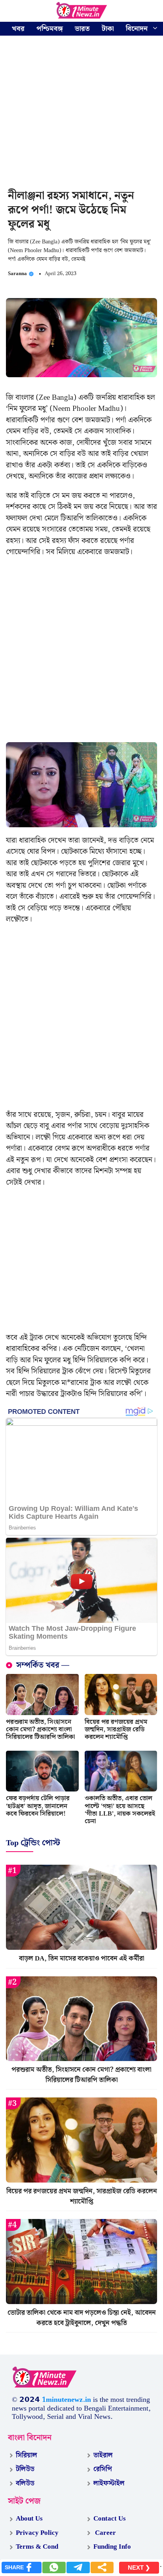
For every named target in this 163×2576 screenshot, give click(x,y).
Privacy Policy (37, 2533)
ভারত (82, 29)
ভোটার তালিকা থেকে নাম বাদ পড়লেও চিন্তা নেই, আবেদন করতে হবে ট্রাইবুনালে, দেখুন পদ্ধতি (82, 2318)
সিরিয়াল (27, 2455)
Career (105, 2533)
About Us (29, 2519)
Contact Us (110, 2519)
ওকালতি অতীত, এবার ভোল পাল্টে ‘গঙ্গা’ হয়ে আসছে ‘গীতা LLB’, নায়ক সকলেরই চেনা (120, 1810)
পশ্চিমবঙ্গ (50, 29)
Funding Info (112, 2547)
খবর (18, 29)
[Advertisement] (81, 114)
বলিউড (25, 2483)
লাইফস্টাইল (109, 2483)
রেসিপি (103, 2469)
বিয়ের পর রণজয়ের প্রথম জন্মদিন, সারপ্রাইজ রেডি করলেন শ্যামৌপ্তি (116, 1730)
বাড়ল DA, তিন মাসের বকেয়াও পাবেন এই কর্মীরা (82, 1959)
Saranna (17, 274)
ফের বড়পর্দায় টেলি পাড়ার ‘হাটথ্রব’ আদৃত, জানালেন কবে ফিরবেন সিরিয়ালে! (38, 1806)
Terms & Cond (37, 2547)
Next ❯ (139, 2567)
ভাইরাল (103, 2455)
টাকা (108, 29)
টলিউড (25, 2469)
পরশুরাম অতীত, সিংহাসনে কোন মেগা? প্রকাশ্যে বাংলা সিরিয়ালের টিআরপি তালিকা (41, 1730)
